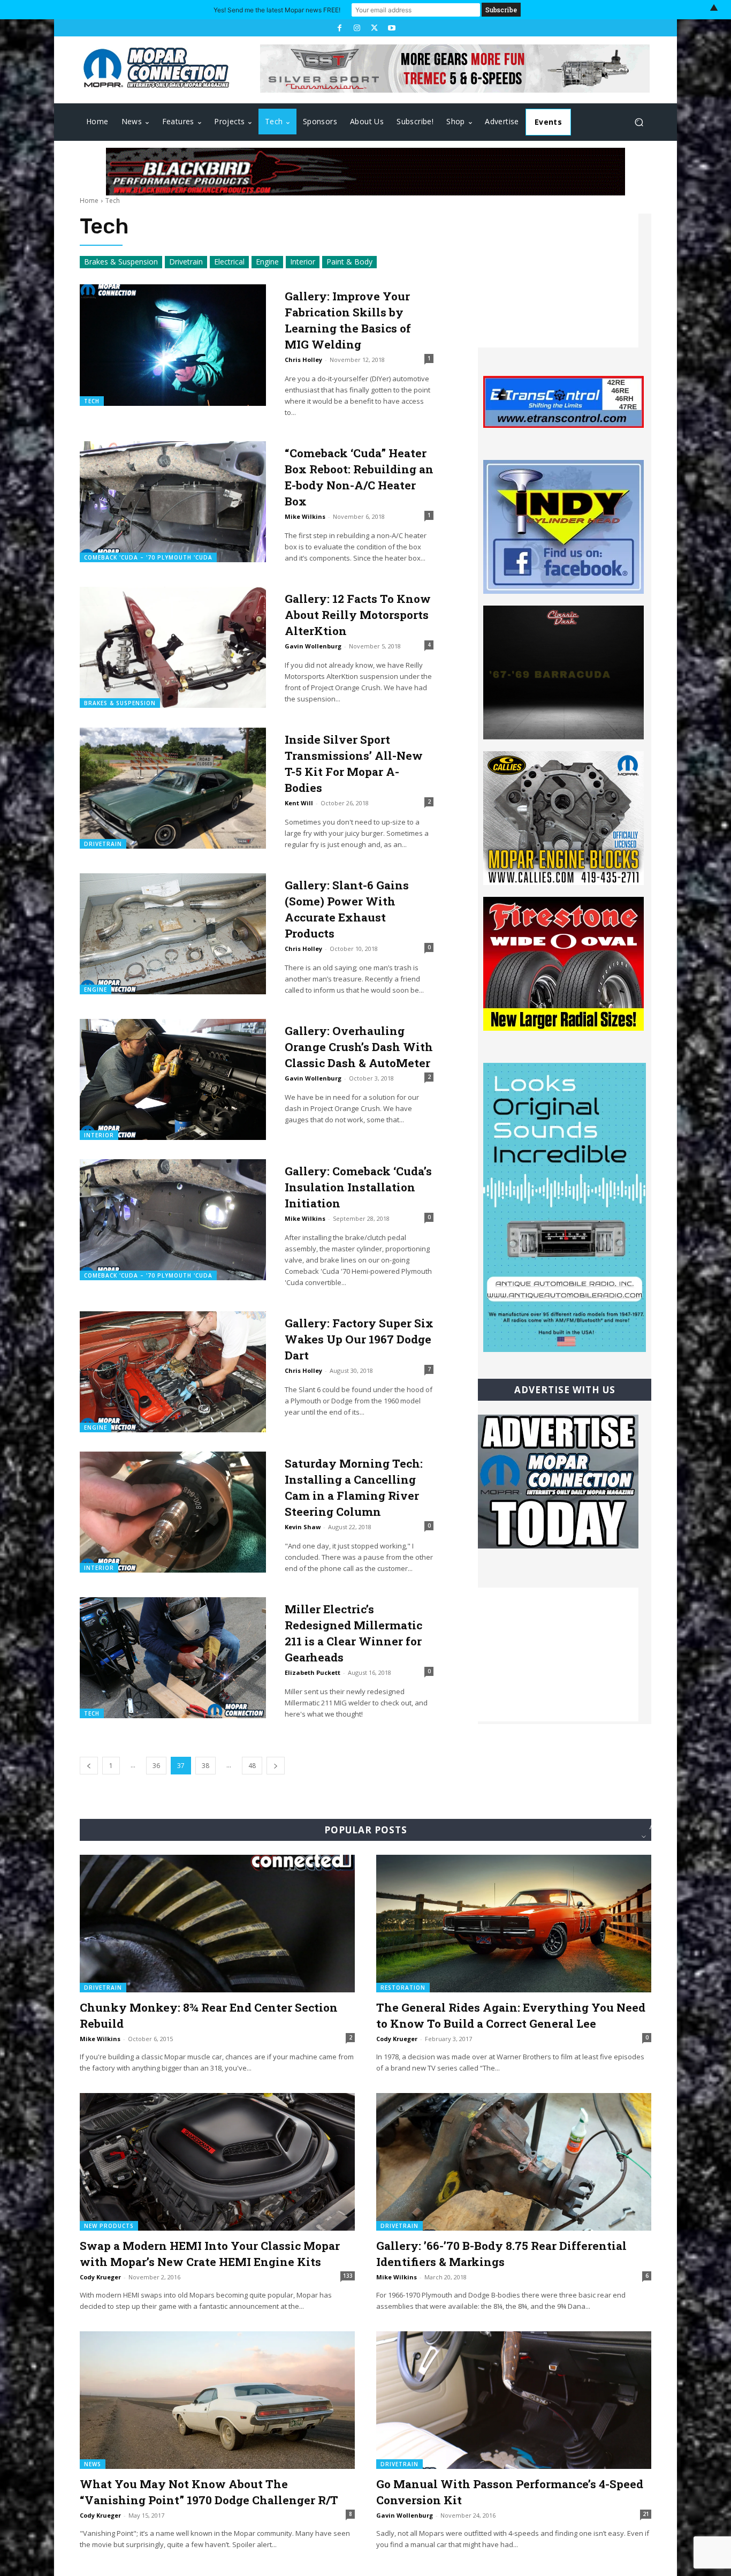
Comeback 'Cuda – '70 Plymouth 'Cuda (148, 557)
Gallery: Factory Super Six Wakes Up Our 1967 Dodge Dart (359, 1339)
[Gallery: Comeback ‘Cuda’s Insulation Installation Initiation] (173, 1220)
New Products (109, 2226)
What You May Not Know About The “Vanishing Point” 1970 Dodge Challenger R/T (209, 2492)
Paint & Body (349, 262)
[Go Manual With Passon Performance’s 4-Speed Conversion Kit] (514, 2400)
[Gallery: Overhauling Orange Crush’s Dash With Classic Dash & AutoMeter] (173, 1079)
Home (89, 201)
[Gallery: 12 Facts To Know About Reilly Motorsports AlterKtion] (173, 647)
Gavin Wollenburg (313, 646)
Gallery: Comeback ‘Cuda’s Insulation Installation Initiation (358, 1187)
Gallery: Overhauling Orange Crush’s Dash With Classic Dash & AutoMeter (359, 1047)
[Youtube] (391, 28)
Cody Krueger (397, 2039)
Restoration (403, 1988)
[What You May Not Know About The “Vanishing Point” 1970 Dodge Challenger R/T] (217, 2400)
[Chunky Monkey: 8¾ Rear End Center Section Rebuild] (217, 1924)
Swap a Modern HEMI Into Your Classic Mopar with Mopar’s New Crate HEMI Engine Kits (210, 2254)
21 (646, 2514)
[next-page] (276, 1766)
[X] (374, 28)
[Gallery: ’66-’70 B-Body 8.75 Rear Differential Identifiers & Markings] (514, 2162)
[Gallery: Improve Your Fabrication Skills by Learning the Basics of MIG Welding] (173, 345)
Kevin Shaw (303, 1527)
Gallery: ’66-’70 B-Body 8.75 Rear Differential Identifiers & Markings (501, 2254)
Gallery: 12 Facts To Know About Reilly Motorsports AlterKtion (358, 615)
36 (156, 1766)
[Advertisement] (558, 281)
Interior (303, 262)
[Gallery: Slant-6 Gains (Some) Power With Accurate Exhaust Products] (173, 934)
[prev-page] (89, 1766)
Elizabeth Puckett (313, 1672)
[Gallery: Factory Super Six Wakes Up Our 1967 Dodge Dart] (173, 1372)
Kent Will (299, 803)
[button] (639, 122)
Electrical (229, 262)
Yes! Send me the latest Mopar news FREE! (277, 10)
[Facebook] (339, 28)
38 (205, 1766)
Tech (92, 401)
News (93, 2464)
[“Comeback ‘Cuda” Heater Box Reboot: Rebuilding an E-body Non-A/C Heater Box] (173, 502)
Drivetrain (186, 262)
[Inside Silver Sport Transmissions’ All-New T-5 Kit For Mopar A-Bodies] (173, 788)
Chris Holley (303, 360)
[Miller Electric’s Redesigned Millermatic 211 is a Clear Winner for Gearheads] (173, 1658)
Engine (267, 262)
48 (252, 1766)
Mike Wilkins (305, 516)
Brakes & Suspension (121, 262)
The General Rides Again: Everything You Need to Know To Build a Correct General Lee (511, 2015)
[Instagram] (357, 28)
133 (348, 2276)
